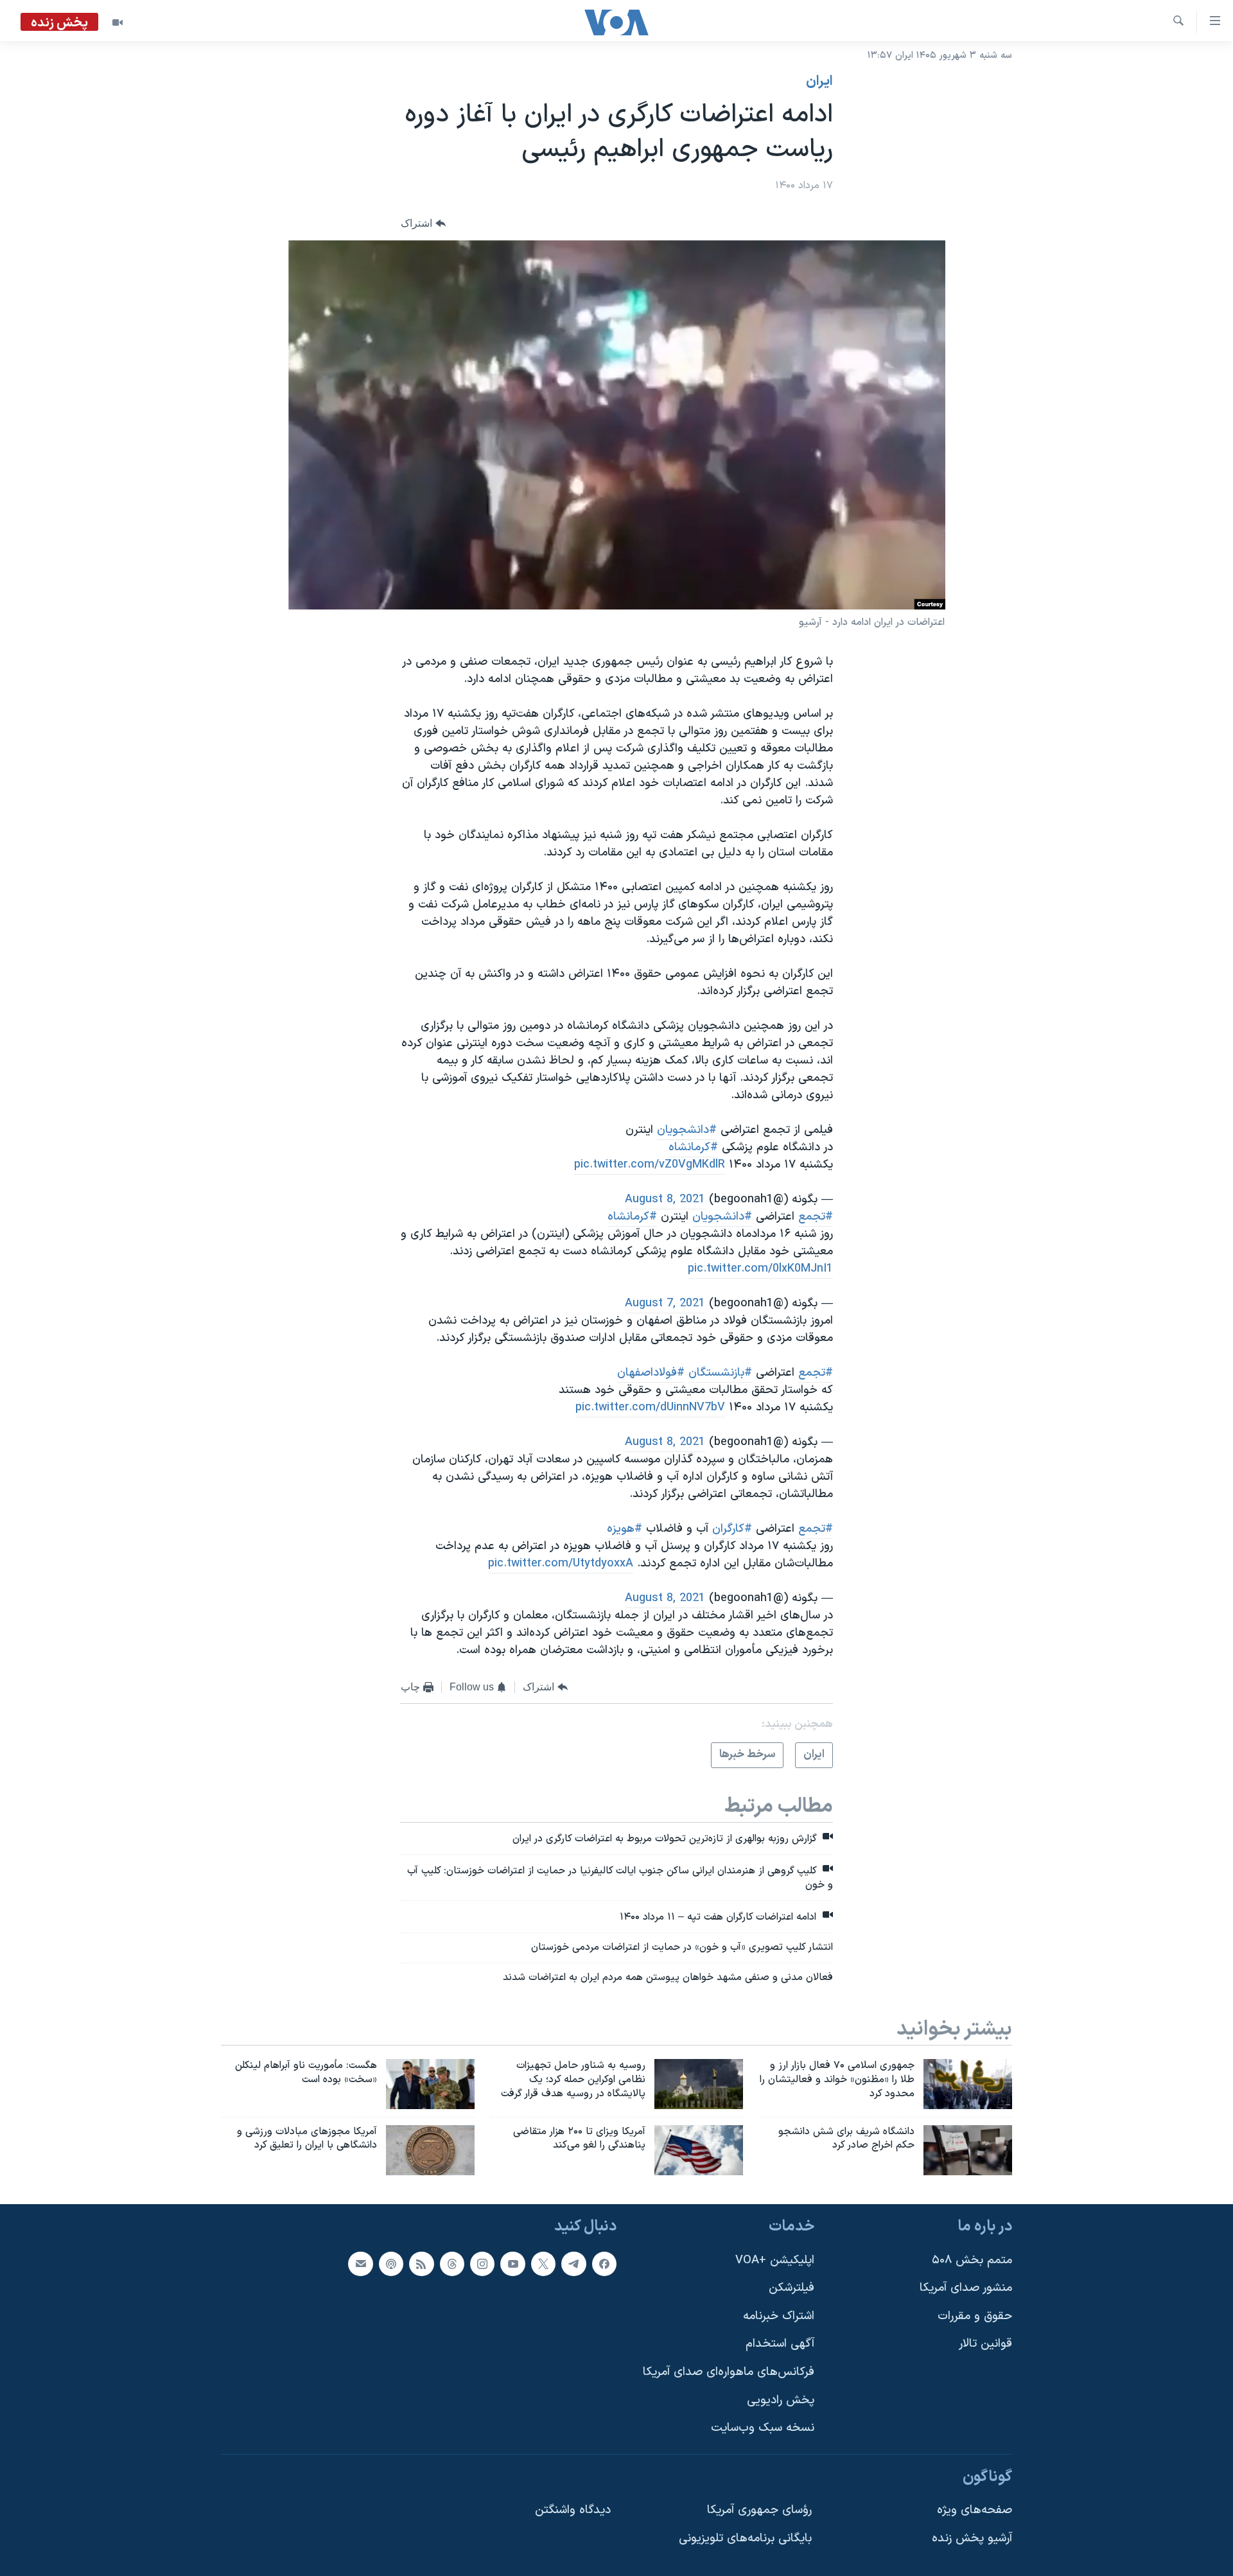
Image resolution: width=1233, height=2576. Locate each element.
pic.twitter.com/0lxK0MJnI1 (760, 1269)
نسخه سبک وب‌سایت (763, 2429)
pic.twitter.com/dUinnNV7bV (650, 1407)
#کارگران (732, 1529)
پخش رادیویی (781, 2400)
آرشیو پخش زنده (972, 2538)
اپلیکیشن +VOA (775, 2260)
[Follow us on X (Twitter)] (543, 2264)
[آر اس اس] (421, 2264)
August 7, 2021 (665, 1303)
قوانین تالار (985, 2344)
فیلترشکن (791, 2288)
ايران (819, 82)
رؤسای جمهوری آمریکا (759, 2511)
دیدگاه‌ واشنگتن (573, 2511)
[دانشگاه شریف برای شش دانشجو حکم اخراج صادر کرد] (968, 2150)
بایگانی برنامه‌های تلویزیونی (745, 2538)
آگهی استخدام (780, 2344)
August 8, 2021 (665, 1199)
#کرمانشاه (693, 1147)
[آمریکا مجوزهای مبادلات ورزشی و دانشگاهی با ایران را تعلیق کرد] (430, 2150)
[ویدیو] (118, 22)
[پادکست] (391, 2264)
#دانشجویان (687, 1130)
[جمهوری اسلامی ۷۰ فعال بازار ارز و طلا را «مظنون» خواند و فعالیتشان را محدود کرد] (968, 2084)
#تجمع (816, 1217)
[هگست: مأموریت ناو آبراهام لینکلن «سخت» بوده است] (430, 2084)
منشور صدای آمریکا (966, 2288)
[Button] (423, 224)
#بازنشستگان (720, 1373)
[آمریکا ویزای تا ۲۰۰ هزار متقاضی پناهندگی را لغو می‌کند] (699, 2150)
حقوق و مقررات (975, 2316)
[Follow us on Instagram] (482, 2264)
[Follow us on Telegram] (573, 2264)
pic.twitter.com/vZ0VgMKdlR (650, 1165)
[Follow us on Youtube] (512, 2264)
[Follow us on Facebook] (604, 2264)
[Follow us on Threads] (452, 2264)
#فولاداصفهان (651, 1373)
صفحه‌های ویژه (975, 2511)
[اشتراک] (360, 2264)
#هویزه (625, 1529)
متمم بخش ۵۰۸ (972, 2260)
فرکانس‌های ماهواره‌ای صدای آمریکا (729, 2372)
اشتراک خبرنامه (779, 2316)
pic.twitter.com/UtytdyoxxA (561, 1564)
